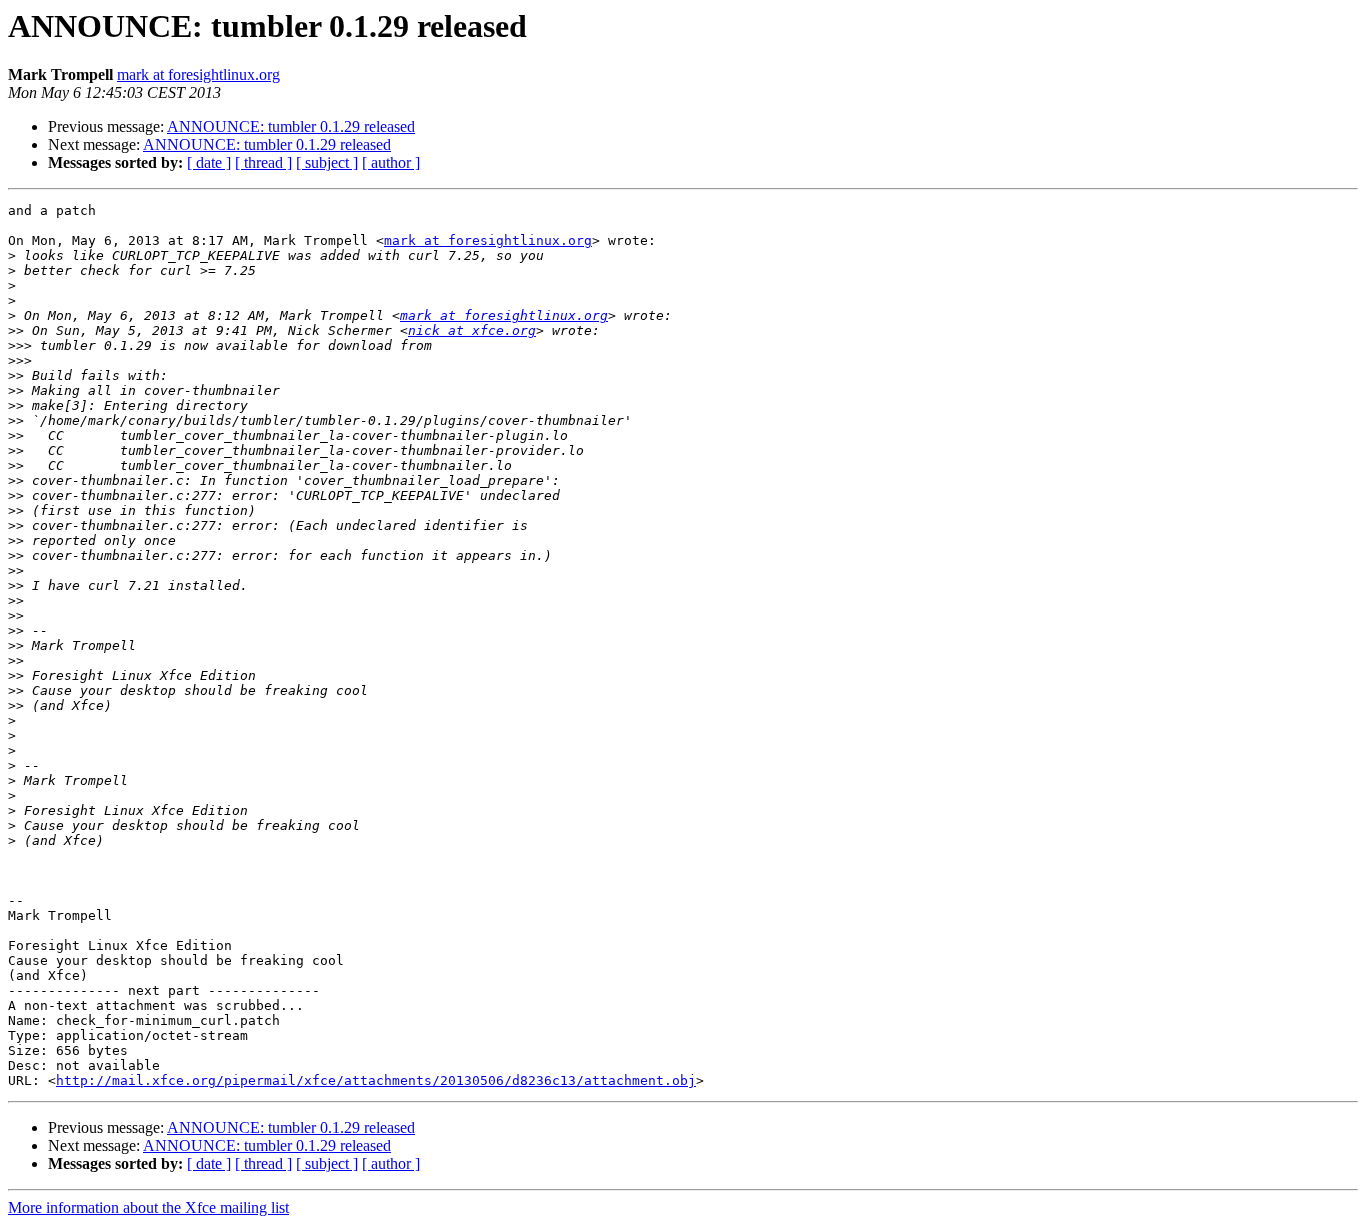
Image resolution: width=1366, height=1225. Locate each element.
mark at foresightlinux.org (198, 74)
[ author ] (391, 162)
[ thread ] (263, 162)
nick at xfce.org (472, 330)
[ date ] (209, 162)
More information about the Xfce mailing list (148, 1207)
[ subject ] (327, 162)
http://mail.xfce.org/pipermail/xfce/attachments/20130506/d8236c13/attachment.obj (376, 1080)
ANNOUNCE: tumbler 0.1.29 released (291, 126)
